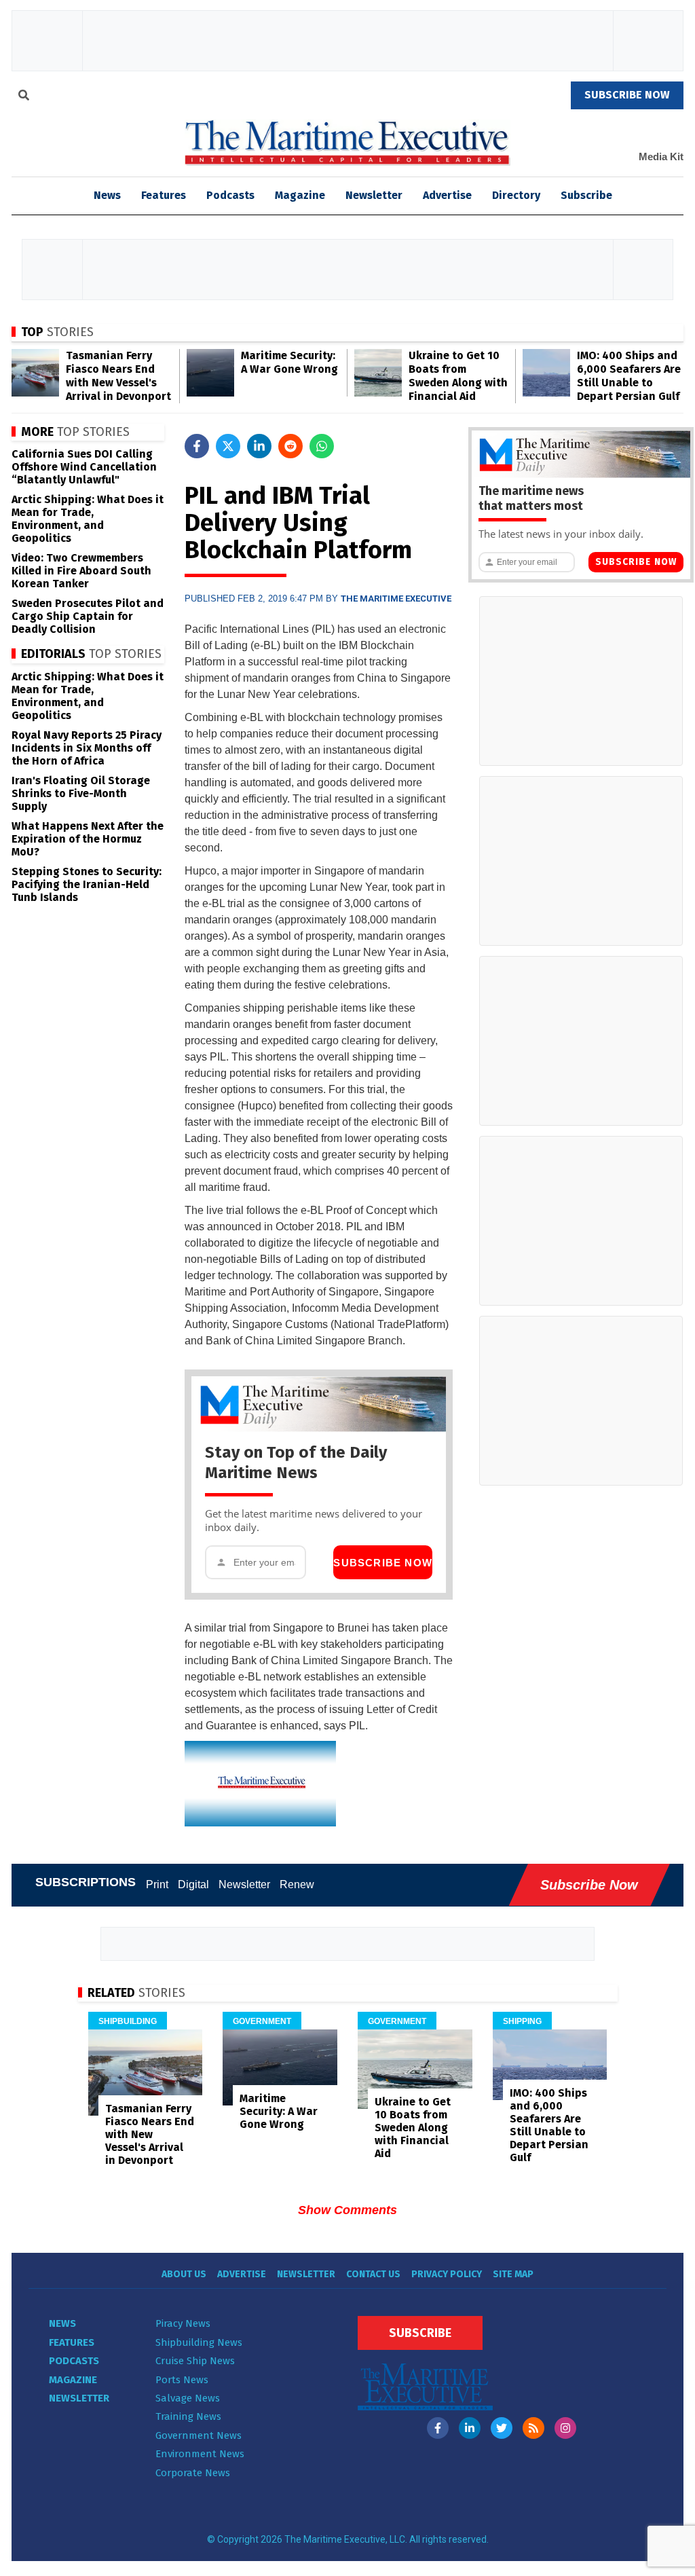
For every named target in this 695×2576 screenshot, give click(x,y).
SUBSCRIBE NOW (627, 95)
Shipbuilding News (199, 2342)
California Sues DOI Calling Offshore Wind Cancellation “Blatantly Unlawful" (84, 467)
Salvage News (188, 2398)
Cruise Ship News (195, 2361)
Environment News (200, 2454)
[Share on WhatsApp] (322, 446)
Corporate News (193, 2473)
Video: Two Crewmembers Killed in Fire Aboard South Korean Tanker (81, 571)
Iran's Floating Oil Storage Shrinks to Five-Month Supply (81, 793)
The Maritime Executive (396, 599)
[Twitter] (502, 2428)
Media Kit (661, 157)
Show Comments (347, 2210)
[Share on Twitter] (228, 446)
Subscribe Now (383, 1563)
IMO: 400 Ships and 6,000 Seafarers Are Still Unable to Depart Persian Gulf (629, 376)
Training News (188, 2416)
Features (164, 195)
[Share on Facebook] (197, 446)
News (62, 2323)
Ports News (182, 2380)
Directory (516, 195)
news (107, 195)
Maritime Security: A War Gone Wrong (289, 362)
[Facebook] (438, 2428)
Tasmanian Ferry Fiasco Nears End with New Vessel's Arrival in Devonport (118, 376)
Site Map (513, 2274)
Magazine (300, 195)
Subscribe (586, 195)
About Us (184, 2274)
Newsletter (374, 195)
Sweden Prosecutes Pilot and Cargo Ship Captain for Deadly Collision (88, 616)
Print (157, 1884)
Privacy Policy (447, 2274)
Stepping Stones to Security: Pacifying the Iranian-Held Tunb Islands (87, 884)
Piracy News (183, 2323)
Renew (297, 1884)
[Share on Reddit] (290, 446)
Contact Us (373, 2274)
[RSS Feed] (533, 2428)
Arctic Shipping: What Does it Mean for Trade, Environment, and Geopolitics (88, 519)
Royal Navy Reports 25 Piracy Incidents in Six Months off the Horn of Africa (87, 748)
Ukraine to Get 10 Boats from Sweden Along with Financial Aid (458, 376)
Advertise (447, 195)
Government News (199, 2435)
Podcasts (230, 195)
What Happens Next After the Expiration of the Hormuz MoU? (88, 839)
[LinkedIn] (470, 2428)
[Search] (24, 97)
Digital (193, 1884)
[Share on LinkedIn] (259, 446)
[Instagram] (565, 2428)
